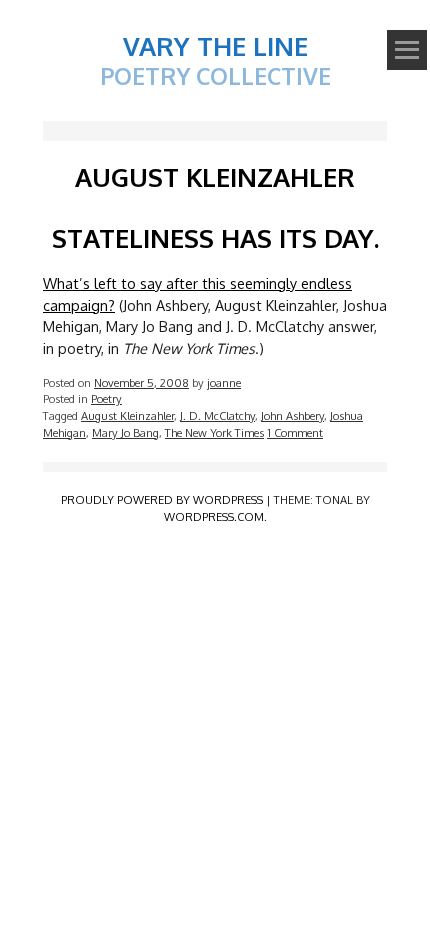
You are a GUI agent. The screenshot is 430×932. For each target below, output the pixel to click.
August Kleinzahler (127, 415)
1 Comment (295, 432)
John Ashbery (292, 415)
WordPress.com (214, 516)
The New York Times (214, 432)
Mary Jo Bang (125, 432)
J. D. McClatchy (217, 415)
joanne (224, 382)
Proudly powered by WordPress (162, 499)
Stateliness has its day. (215, 237)
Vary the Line (215, 45)
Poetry (106, 398)
